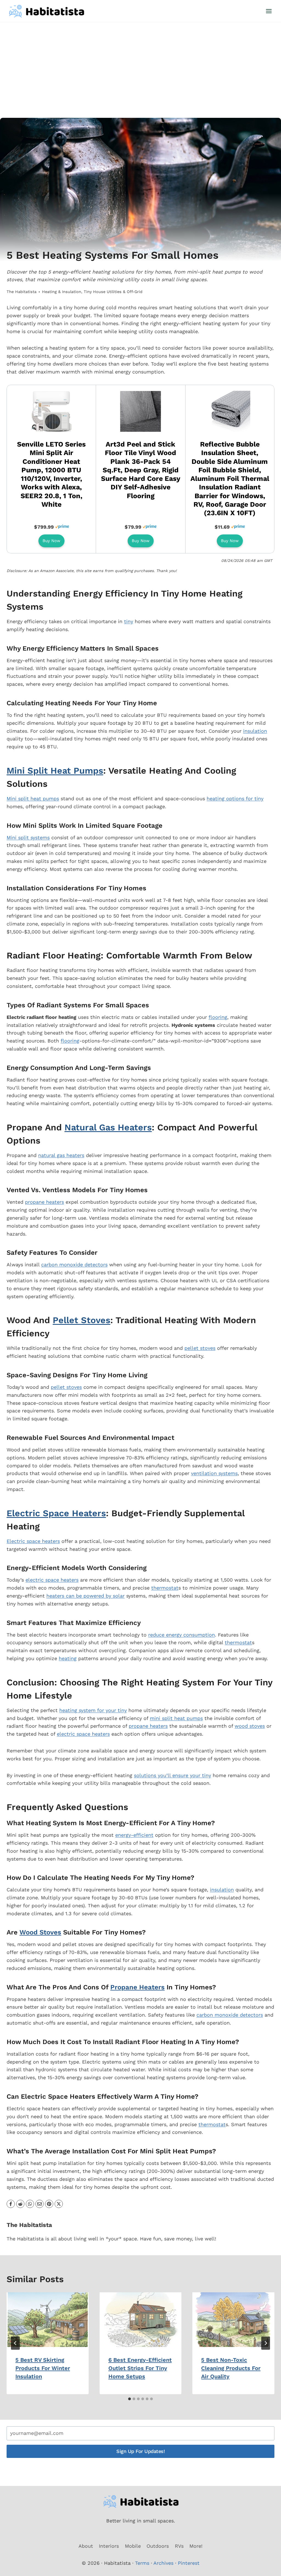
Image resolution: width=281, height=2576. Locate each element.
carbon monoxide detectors (74, 1265)
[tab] (130, 2399)
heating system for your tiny (93, 1710)
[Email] (40, 2204)
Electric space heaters (33, 1541)
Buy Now (51, 541)
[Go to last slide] (15, 2343)
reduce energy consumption (182, 1635)
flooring (218, 1017)
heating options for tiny (235, 798)
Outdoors (158, 2546)
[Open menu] (269, 11)
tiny (129, 621)
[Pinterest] (49, 2204)
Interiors (109, 2546)
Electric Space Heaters (56, 1513)
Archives (163, 2563)
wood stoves (250, 1726)
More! (196, 2546)
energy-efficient (134, 1835)
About (86, 2546)
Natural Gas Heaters (108, 1127)
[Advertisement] (140, 63)
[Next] (266, 2343)
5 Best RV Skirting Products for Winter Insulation (43, 2368)
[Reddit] (20, 2204)
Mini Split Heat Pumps (55, 771)
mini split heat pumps (176, 1718)
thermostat (165, 1588)
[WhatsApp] (30, 2204)
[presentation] (48, 2320)
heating (68, 1658)
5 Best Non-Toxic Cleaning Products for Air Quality (231, 2368)
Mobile (133, 2546)
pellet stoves (200, 1348)
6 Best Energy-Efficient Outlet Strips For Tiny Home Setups (140, 2368)
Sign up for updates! (140, 2451)
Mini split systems (28, 837)
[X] (59, 2204)
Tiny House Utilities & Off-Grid (113, 292)
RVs (179, 2546)
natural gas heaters (61, 1155)
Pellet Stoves (82, 1320)
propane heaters (44, 1202)
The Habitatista (22, 292)
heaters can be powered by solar (85, 1596)
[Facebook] (11, 2204)
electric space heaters (52, 1580)
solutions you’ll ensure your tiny (172, 1775)
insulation (255, 731)
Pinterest (189, 2563)
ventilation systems (214, 1473)
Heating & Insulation (62, 292)
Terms (142, 2563)
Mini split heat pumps (33, 798)
